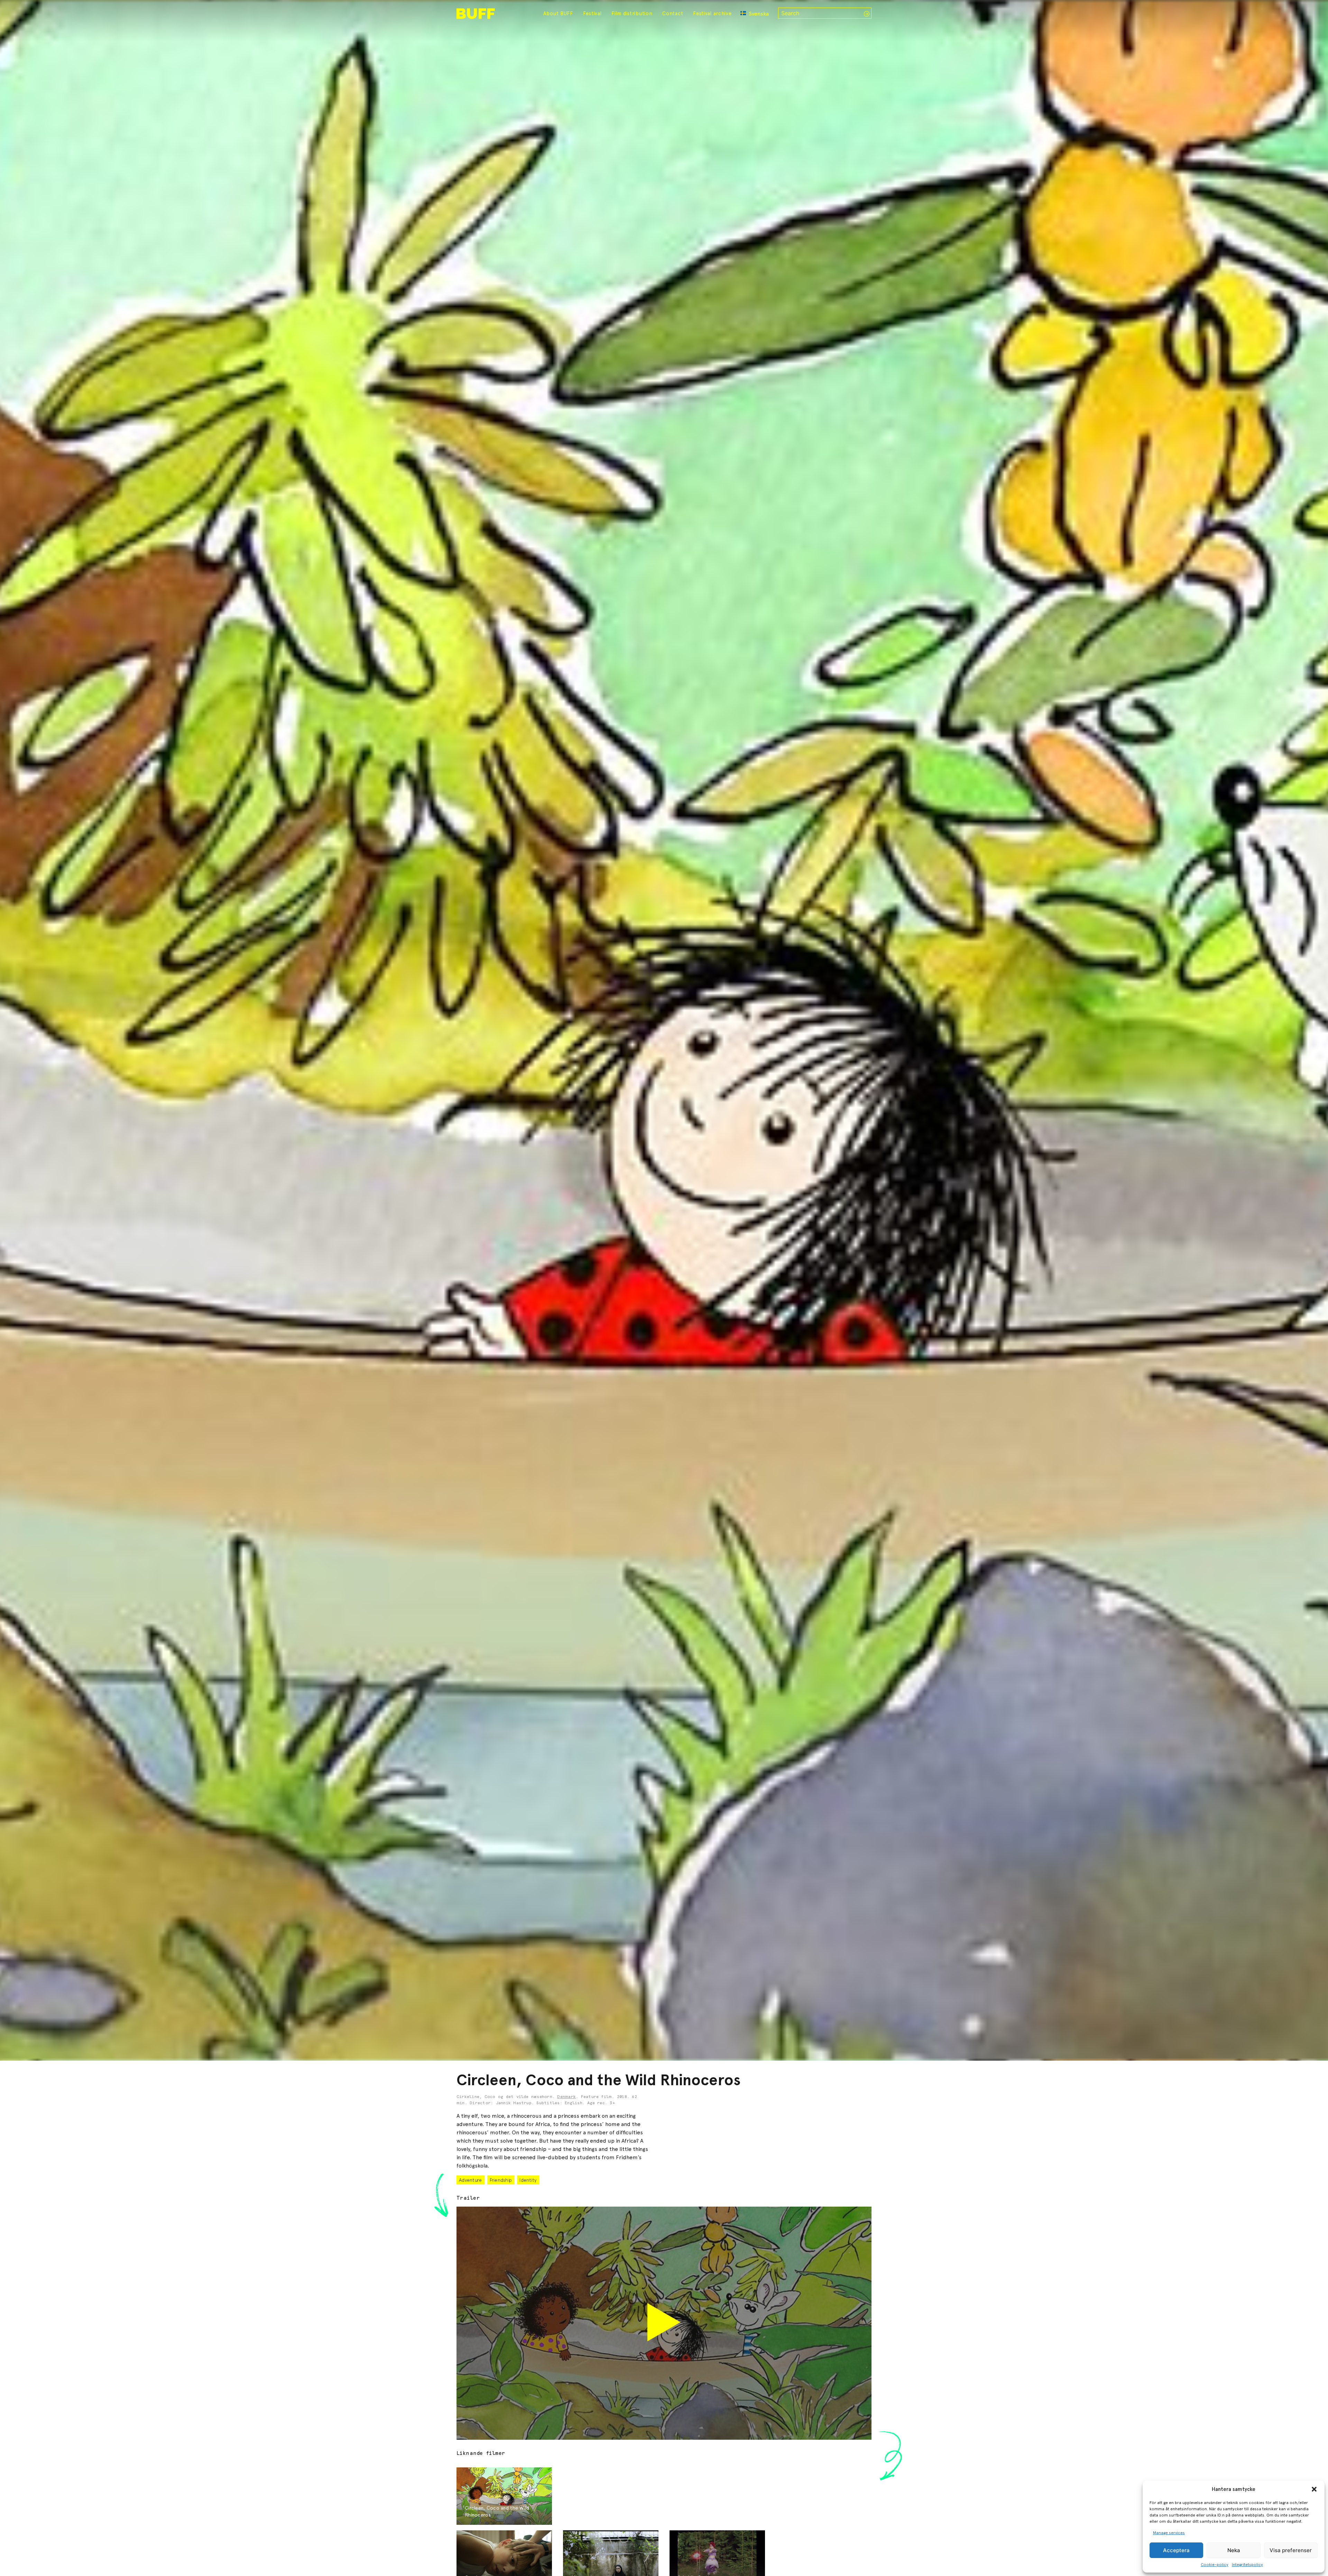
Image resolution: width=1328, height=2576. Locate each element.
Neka (1234, 2550)
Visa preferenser (1291, 2550)
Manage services (1169, 2533)
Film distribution (632, 13)
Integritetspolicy (1247, 2565)
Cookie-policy (1215, 2565)
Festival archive (712, 13)
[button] (1314, 2489)
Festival (592, 13)
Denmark (566, 2097)
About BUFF (558, 13)
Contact (673, 13)
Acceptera (1176, 2550)
